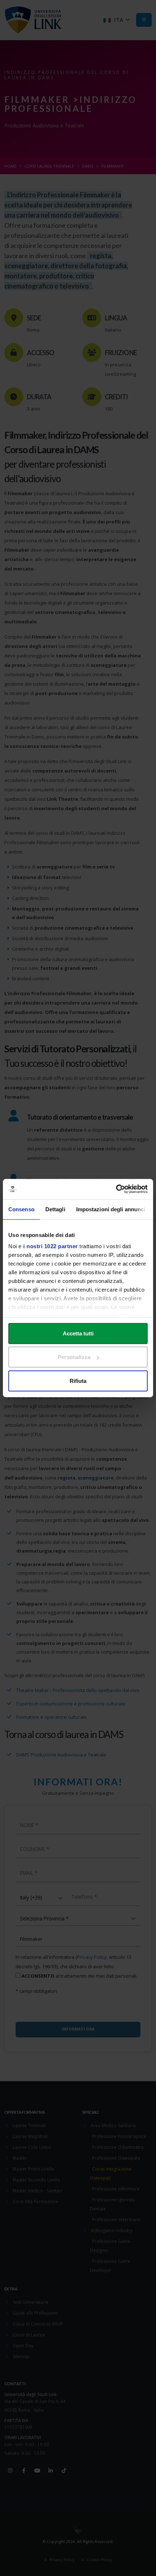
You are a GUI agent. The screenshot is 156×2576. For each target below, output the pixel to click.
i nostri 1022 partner (51, 1246)
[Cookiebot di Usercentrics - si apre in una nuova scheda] (116, 1189)
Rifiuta (78, 1380)
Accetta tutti (78, 1333)
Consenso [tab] (21, 1209)
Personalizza (74, 1357)
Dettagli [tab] (55, 1209)
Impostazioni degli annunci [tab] (111, 1209)
